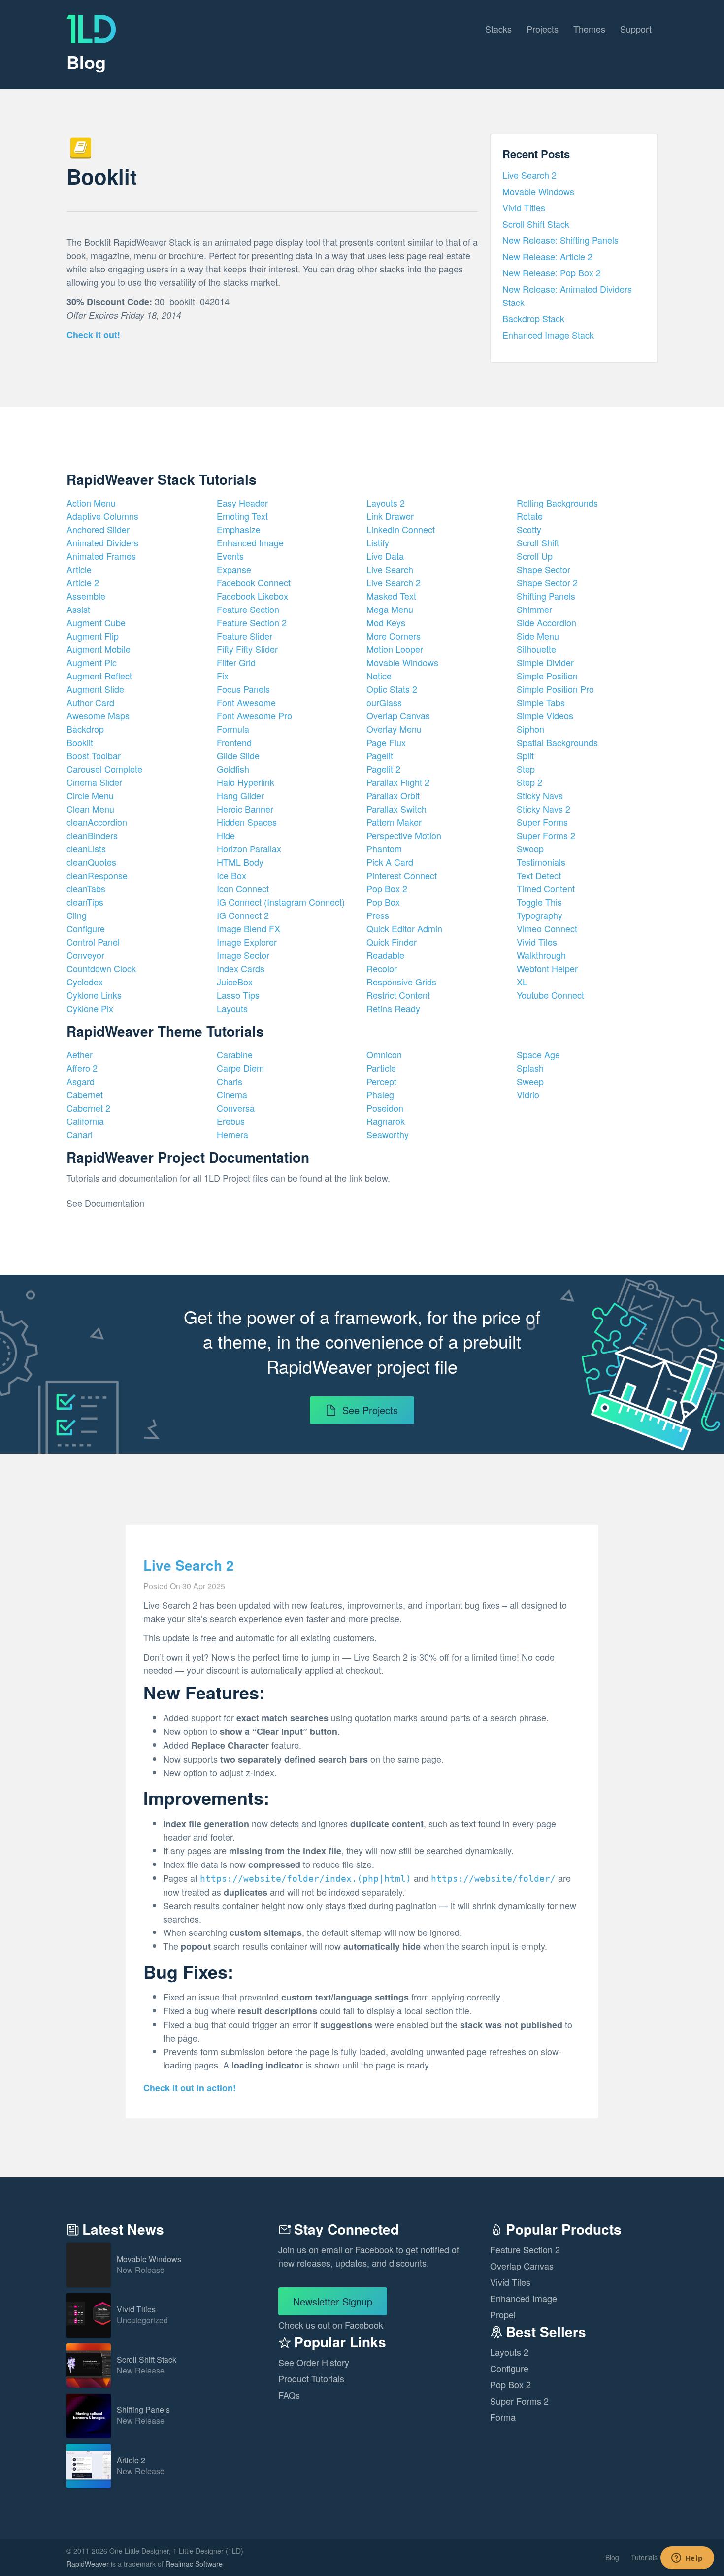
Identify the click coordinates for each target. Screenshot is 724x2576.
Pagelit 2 (383, 769)
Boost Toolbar (94, 755)
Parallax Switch (396, 809)
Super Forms (542, 822)
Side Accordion (546, 622)
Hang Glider (240, 795)
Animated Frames (101, 556)
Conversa (236, 1108)
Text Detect (539, 875)
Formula (233, 729)
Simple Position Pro (555, 689)
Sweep (530, 1081)
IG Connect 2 (243, 915)
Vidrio (528, 1094)
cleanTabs (86, 888)
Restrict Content (398, 995)
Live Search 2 (529, 175)
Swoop (530, 848)
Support (636, 29)
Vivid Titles (524, 207)
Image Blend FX (248, 928)
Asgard (81, 1081)
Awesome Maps (98, 715)
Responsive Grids (401, 982)
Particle (381, 1068)
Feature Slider (245, 636)
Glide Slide (238, 755)
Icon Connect (243, 888)
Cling (77, 915)
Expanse (234, 569)
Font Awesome (246, 702)
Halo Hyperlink (246, 782)
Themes (589, 29)
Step (526, 769)
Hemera (232, 1134)
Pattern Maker (394, 822)
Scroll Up (535, 556)
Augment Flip (93, 636)
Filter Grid (236, 662)
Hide (226, 835)
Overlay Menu (394, 729)
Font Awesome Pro (254, 715)
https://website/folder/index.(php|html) (306, 1879)
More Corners (394, 636)
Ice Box (231, 875)
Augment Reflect (99, 676)
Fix (223, 676)
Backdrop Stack (533, 318)
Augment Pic (92, 662)
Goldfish (233, 769)
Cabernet (85, 1094)
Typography (540, 915)
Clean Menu (90, 809)
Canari (80, 1134)
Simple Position (547, 676)
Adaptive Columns (102, 516)
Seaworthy (388, 1134)
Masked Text (391, 596)
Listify (378, 542)
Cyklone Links (94, 995)
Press (378, 915)
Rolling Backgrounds (557, 503)
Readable (385, 955)
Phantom (384, 848)
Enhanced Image (250, 542)
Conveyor (85, 955)
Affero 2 (82, 1068)
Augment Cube (96, 622)
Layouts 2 (386, 503)
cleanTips (85, 902)
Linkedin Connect (401, 529)
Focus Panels (243, 689)
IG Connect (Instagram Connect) (281, 902)
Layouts (232, 1008)
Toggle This (539, 902)
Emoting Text (242, 516)
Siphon (530, 729)
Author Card (90, 702)
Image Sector (243, 955)
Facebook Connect (254, 582)
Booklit (80, 742)
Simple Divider (545, 662)
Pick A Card (390, 862)
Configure (86, 928)
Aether (80, 1054)
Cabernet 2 (88, 1108)
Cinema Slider (94, 782)
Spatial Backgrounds (557, 742)
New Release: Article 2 (547, 256)
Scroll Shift (538, 542)
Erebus (231, 1121)
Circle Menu (90, 795)
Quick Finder (392, 942)
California (85, 1121)
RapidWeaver (88, 2564)
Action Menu (91, 503)
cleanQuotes (91, 862)
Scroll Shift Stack (536, 224)
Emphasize (239, 529)
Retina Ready (393, 1008)
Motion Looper (395, 649)
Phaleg (380, 1094)
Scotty (529, 529)
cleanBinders (92, 835)
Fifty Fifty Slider (247, 649)
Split (525, 755)
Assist (78, 609)
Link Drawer (390, 516)
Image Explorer (247, 942)
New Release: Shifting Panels (560, 240)
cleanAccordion (97, 822)
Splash (530, 1068)
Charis (230, 1081)
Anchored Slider (98, 529)
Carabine (235, 1054)
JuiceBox (235, 982)
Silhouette (536, 649)
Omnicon (384, 1054)
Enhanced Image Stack (548, 335)
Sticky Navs (540, 795)
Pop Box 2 (387, 888)
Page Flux (386, 742)
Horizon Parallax (249, 848)
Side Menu (538, 636)
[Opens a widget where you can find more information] (687, 2559)
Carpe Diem (240, 1068)
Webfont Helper (547, 968)
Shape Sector (543, 569)
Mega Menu (390, 609)
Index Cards (241, 968)
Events (230, 556)
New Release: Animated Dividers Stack (567, 295)
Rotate (530, 516)
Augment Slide (95, 689)
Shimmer (534, 609)
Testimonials (541, 862)
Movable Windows (538, 191)
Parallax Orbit (393, 795)
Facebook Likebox (252, 596)
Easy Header (242, 503)
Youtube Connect (550, 995)
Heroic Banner (245, 809)
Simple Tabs (541, 702)
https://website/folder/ (493, 1879)
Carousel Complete (104, 769)
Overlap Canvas (398, 715)
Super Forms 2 (546, 835)
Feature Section (248, 609)
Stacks (498, 29)
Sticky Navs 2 (543, 809)
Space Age (538, 1054)
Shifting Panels (546, 596)
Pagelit (380, 755)
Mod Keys (386, 622)
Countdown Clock (101, 968)
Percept (381, 1081)
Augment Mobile (99, 649)
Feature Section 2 (252, 622)
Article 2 (83, 582)
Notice (379, 676)
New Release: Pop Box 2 (552, 272)
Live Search (390, 569)
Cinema (232, 1094)
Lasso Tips (238, 995)
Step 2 (529, 782)
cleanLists (86, 848)
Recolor (382, 968)
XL (522, 982)
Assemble (86, 596)
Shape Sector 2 (547, 582)
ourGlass (384, 702)
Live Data (385, 556)
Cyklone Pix (90, 1008)
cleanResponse (97, 875)
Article (79, 569)
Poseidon (385, 1108)
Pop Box (383, 902)
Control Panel (93, 942)
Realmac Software (194, 2564)
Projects (543, 29)
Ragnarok (386, 1121)
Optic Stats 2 (392, 689)
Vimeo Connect (547, 928)
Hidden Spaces (247, 822)
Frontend (234, 742)
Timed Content (546, 888)
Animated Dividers (102, 542)
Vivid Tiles (537, 942)
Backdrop (85, 729)
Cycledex (85, 982)
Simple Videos (545, 715)
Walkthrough (541, 955)
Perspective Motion (404, 835)
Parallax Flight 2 (398, 782)
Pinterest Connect (402, 875)
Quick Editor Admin (404, 928)
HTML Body (240, 862)
